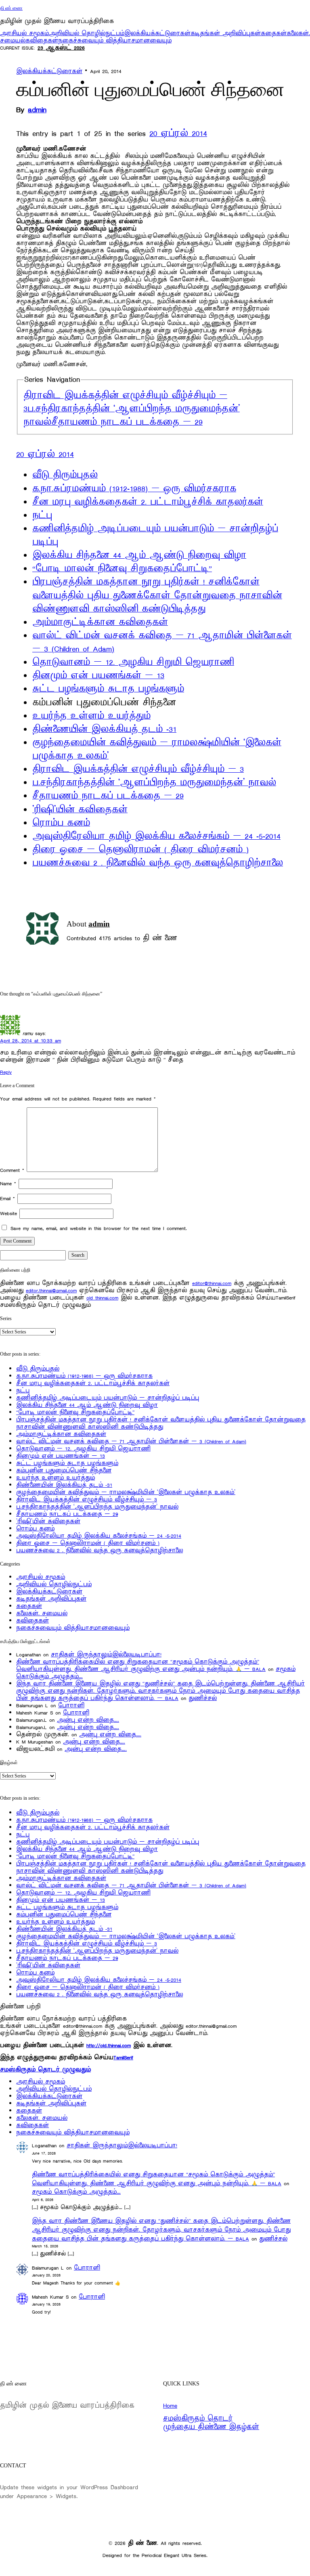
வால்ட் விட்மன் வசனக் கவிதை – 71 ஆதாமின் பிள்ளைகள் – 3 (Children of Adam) (131, 1441)
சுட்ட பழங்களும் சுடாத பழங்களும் (108, 689)
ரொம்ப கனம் (61, 823)
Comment (12, 1170)
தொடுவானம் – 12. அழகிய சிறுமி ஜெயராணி (133, 662)
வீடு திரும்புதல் (65, 475)
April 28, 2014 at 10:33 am (30, 1041)
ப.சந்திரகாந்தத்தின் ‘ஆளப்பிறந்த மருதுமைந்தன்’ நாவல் (154, 783)
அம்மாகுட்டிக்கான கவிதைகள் (100, 623)
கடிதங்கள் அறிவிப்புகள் (226, 33)
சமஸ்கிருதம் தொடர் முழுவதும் (45, 2070)
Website (8, 1213)
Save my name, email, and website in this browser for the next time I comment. (99, 1228)
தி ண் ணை (11, 8)
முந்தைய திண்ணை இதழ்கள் (211, 2427)
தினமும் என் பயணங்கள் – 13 (98, 676)
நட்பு (42, 516)
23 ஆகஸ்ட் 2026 (61, 48)
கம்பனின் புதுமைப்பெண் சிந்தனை (64, 1470)
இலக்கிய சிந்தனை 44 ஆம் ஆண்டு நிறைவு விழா (139, 555)
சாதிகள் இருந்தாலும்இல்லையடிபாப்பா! (106, 1655)
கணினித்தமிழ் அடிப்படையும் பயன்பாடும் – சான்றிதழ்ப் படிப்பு (108, 1398)
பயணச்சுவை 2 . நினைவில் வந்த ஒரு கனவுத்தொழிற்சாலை (158, 863)
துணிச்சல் (203, 1698)
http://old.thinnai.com (109, 2045)
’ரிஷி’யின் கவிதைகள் (80, 810)
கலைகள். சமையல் (42, 1613)
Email (7, 1198)
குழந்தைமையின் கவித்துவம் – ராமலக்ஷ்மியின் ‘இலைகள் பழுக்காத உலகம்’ (126, 1492)
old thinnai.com (102, 1298)
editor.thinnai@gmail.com (51, 1290)
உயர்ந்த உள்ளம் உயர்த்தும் (91, 716)
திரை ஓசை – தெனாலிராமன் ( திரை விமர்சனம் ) (140, 850)
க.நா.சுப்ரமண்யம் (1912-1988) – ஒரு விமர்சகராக (134, 489)
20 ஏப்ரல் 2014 (178, 134)
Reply (6, 1072)
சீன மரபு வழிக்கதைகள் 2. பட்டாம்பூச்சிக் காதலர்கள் (148, 502)
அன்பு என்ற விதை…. (88, 1720)
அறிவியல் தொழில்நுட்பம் (87, 33)
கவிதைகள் (42, 41)
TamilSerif (123, 2057)
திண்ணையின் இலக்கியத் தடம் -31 (104, 729)
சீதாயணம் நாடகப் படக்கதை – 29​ (127, 422)
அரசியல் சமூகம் (24, 33)
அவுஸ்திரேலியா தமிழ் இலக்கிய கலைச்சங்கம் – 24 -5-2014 (156, 836)
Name (8, 1183)
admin (37, 110)
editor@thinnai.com (212, 1283)
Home (170, 2406)
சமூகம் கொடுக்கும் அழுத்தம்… (76, 2192)
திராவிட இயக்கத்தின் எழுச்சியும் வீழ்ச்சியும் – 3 (138, 769)
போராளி (71, 1705)
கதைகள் (274, 33)
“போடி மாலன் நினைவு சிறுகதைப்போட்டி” (122, 569)
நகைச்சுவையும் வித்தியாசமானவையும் (115, 41)
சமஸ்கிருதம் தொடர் (198, 2419)
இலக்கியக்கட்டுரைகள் (157, 33)
